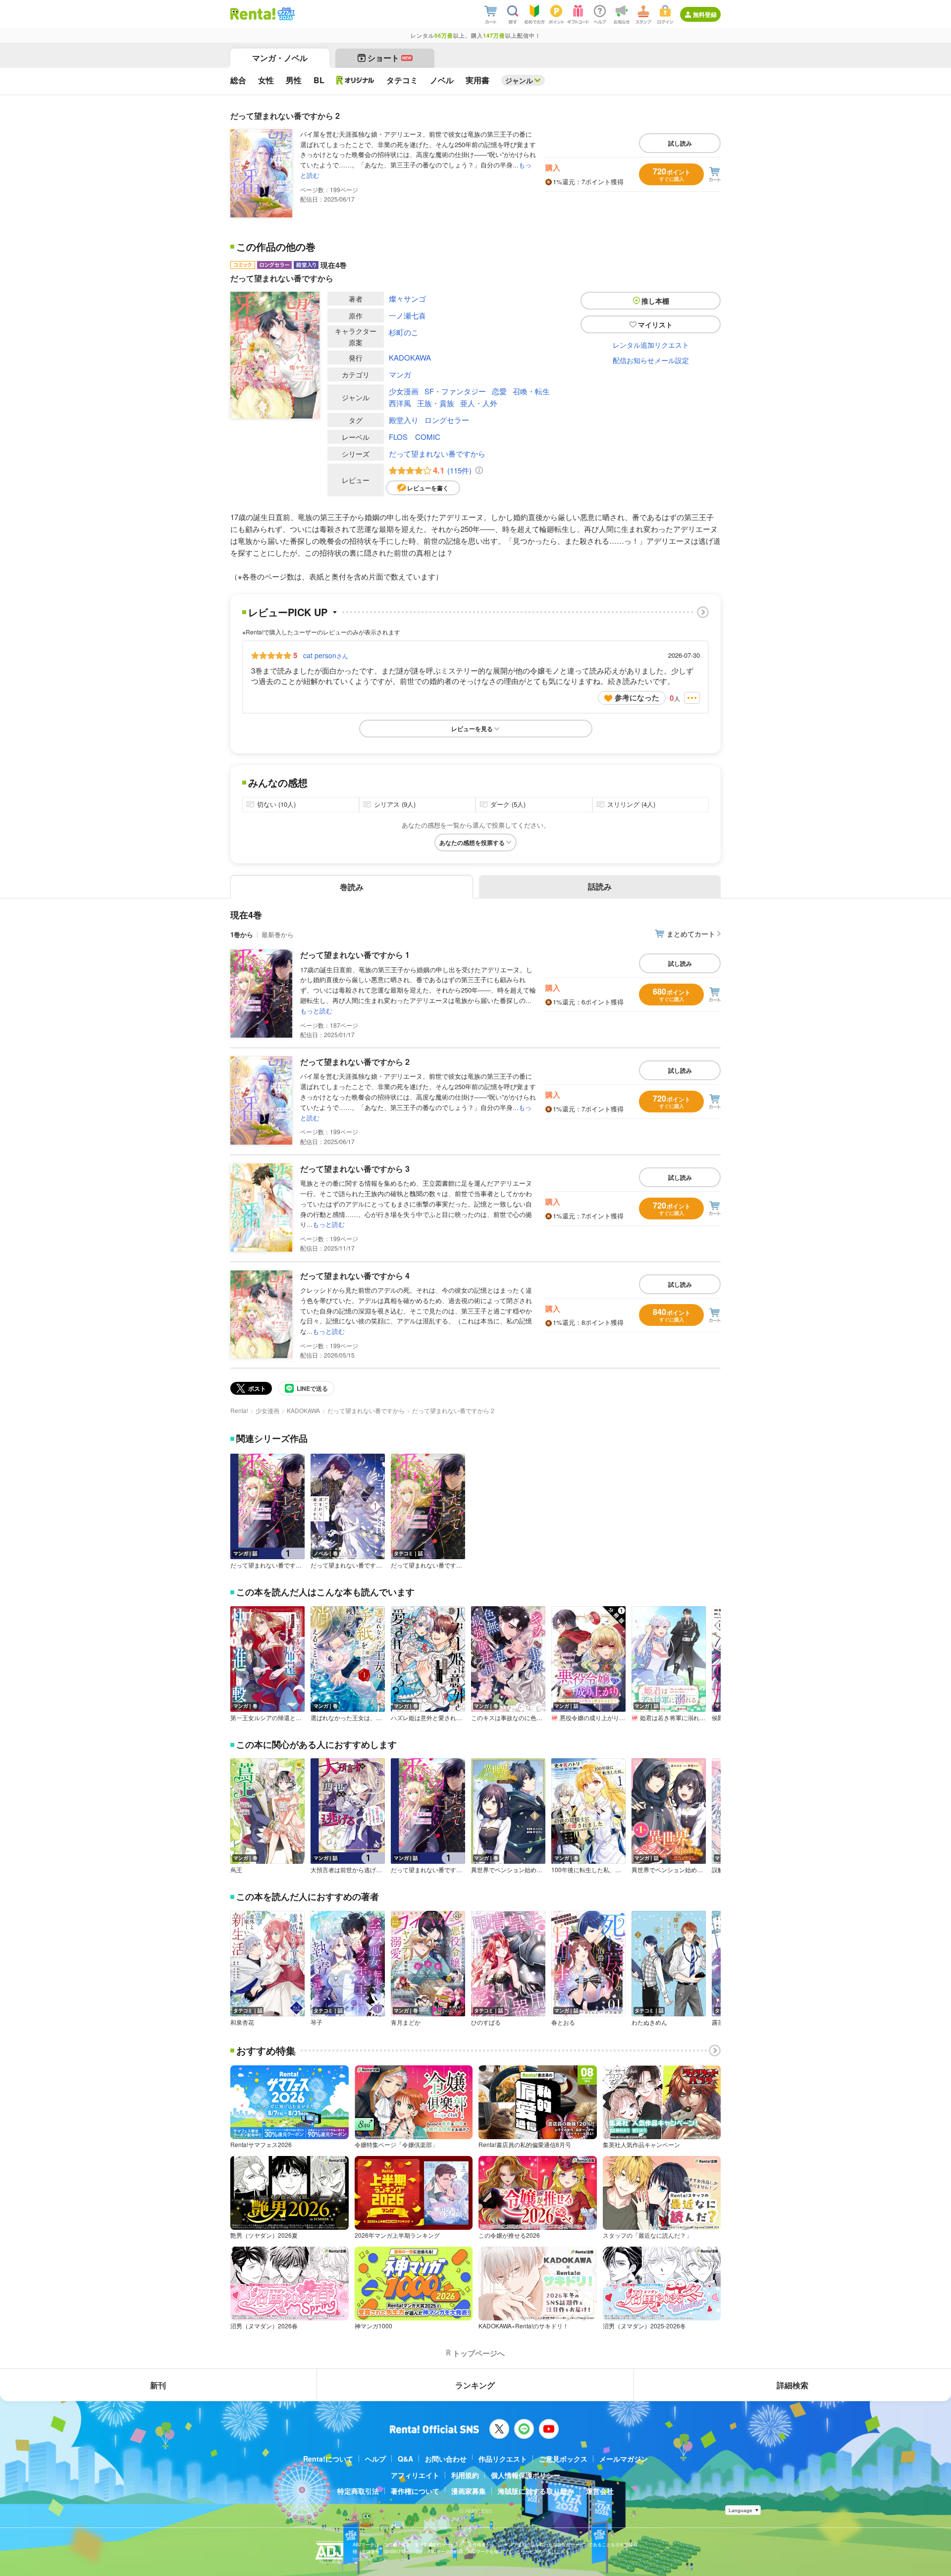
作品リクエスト (503, 2459)
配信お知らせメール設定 (651, 360)
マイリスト (655, 324)
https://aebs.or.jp (370, 2559)
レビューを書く (428, 488)
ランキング (475, 2385)
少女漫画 (404, 391)
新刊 (158, 2385)
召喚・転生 (531, 391)
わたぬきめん (649, 2022)
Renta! (239, 1410)
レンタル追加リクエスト (651, 345)
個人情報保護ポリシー (526, 2475)
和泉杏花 (242, 2022)
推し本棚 (655, 301)
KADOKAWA (410, 357)
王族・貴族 (436, 403)
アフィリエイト (415, 2475)
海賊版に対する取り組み (536, 2491)
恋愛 (499, 391)
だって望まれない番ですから (437, 453)
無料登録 (705, 14)
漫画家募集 (469, 2491)
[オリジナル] (355, 80)
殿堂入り (404, 420)
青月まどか (406, 2022)
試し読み (680, 143)
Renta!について (328, 2459)
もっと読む (316, 1011)
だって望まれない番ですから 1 (355, 955)
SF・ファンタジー (455, 391)
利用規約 (465, 2475)
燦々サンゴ (407, 298)
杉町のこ (404, 332)
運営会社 (600, 2491)
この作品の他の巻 (276, 247)
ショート (390, 58)
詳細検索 (792, 2385)
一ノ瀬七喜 (407, 315)
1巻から (242, 934)
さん (326, 655)
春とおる (563, 2022)
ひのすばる (486, 2022)
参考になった (637, 697)
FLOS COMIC (415, 437)
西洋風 (400, 403)
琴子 (317, 2022)
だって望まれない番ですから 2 (355, 1062)
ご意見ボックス (563, 2459)
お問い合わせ (446, 2459)
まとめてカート (691, 934)
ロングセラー (447, 420)
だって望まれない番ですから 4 (355, 1276)
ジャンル (519, 80)
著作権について (415, 2491)
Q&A (405, 2459)
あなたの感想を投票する (472, 842)
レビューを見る (472, 729)
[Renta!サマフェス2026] (285, 14)
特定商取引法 (358, 2491)
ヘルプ (375, 2459)
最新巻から (278, 934)
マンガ (400, 374)
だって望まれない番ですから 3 (355, 1169)
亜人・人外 (479, 403)
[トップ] (253, 14)
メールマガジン (624, 2459)
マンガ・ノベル (280, 58)
